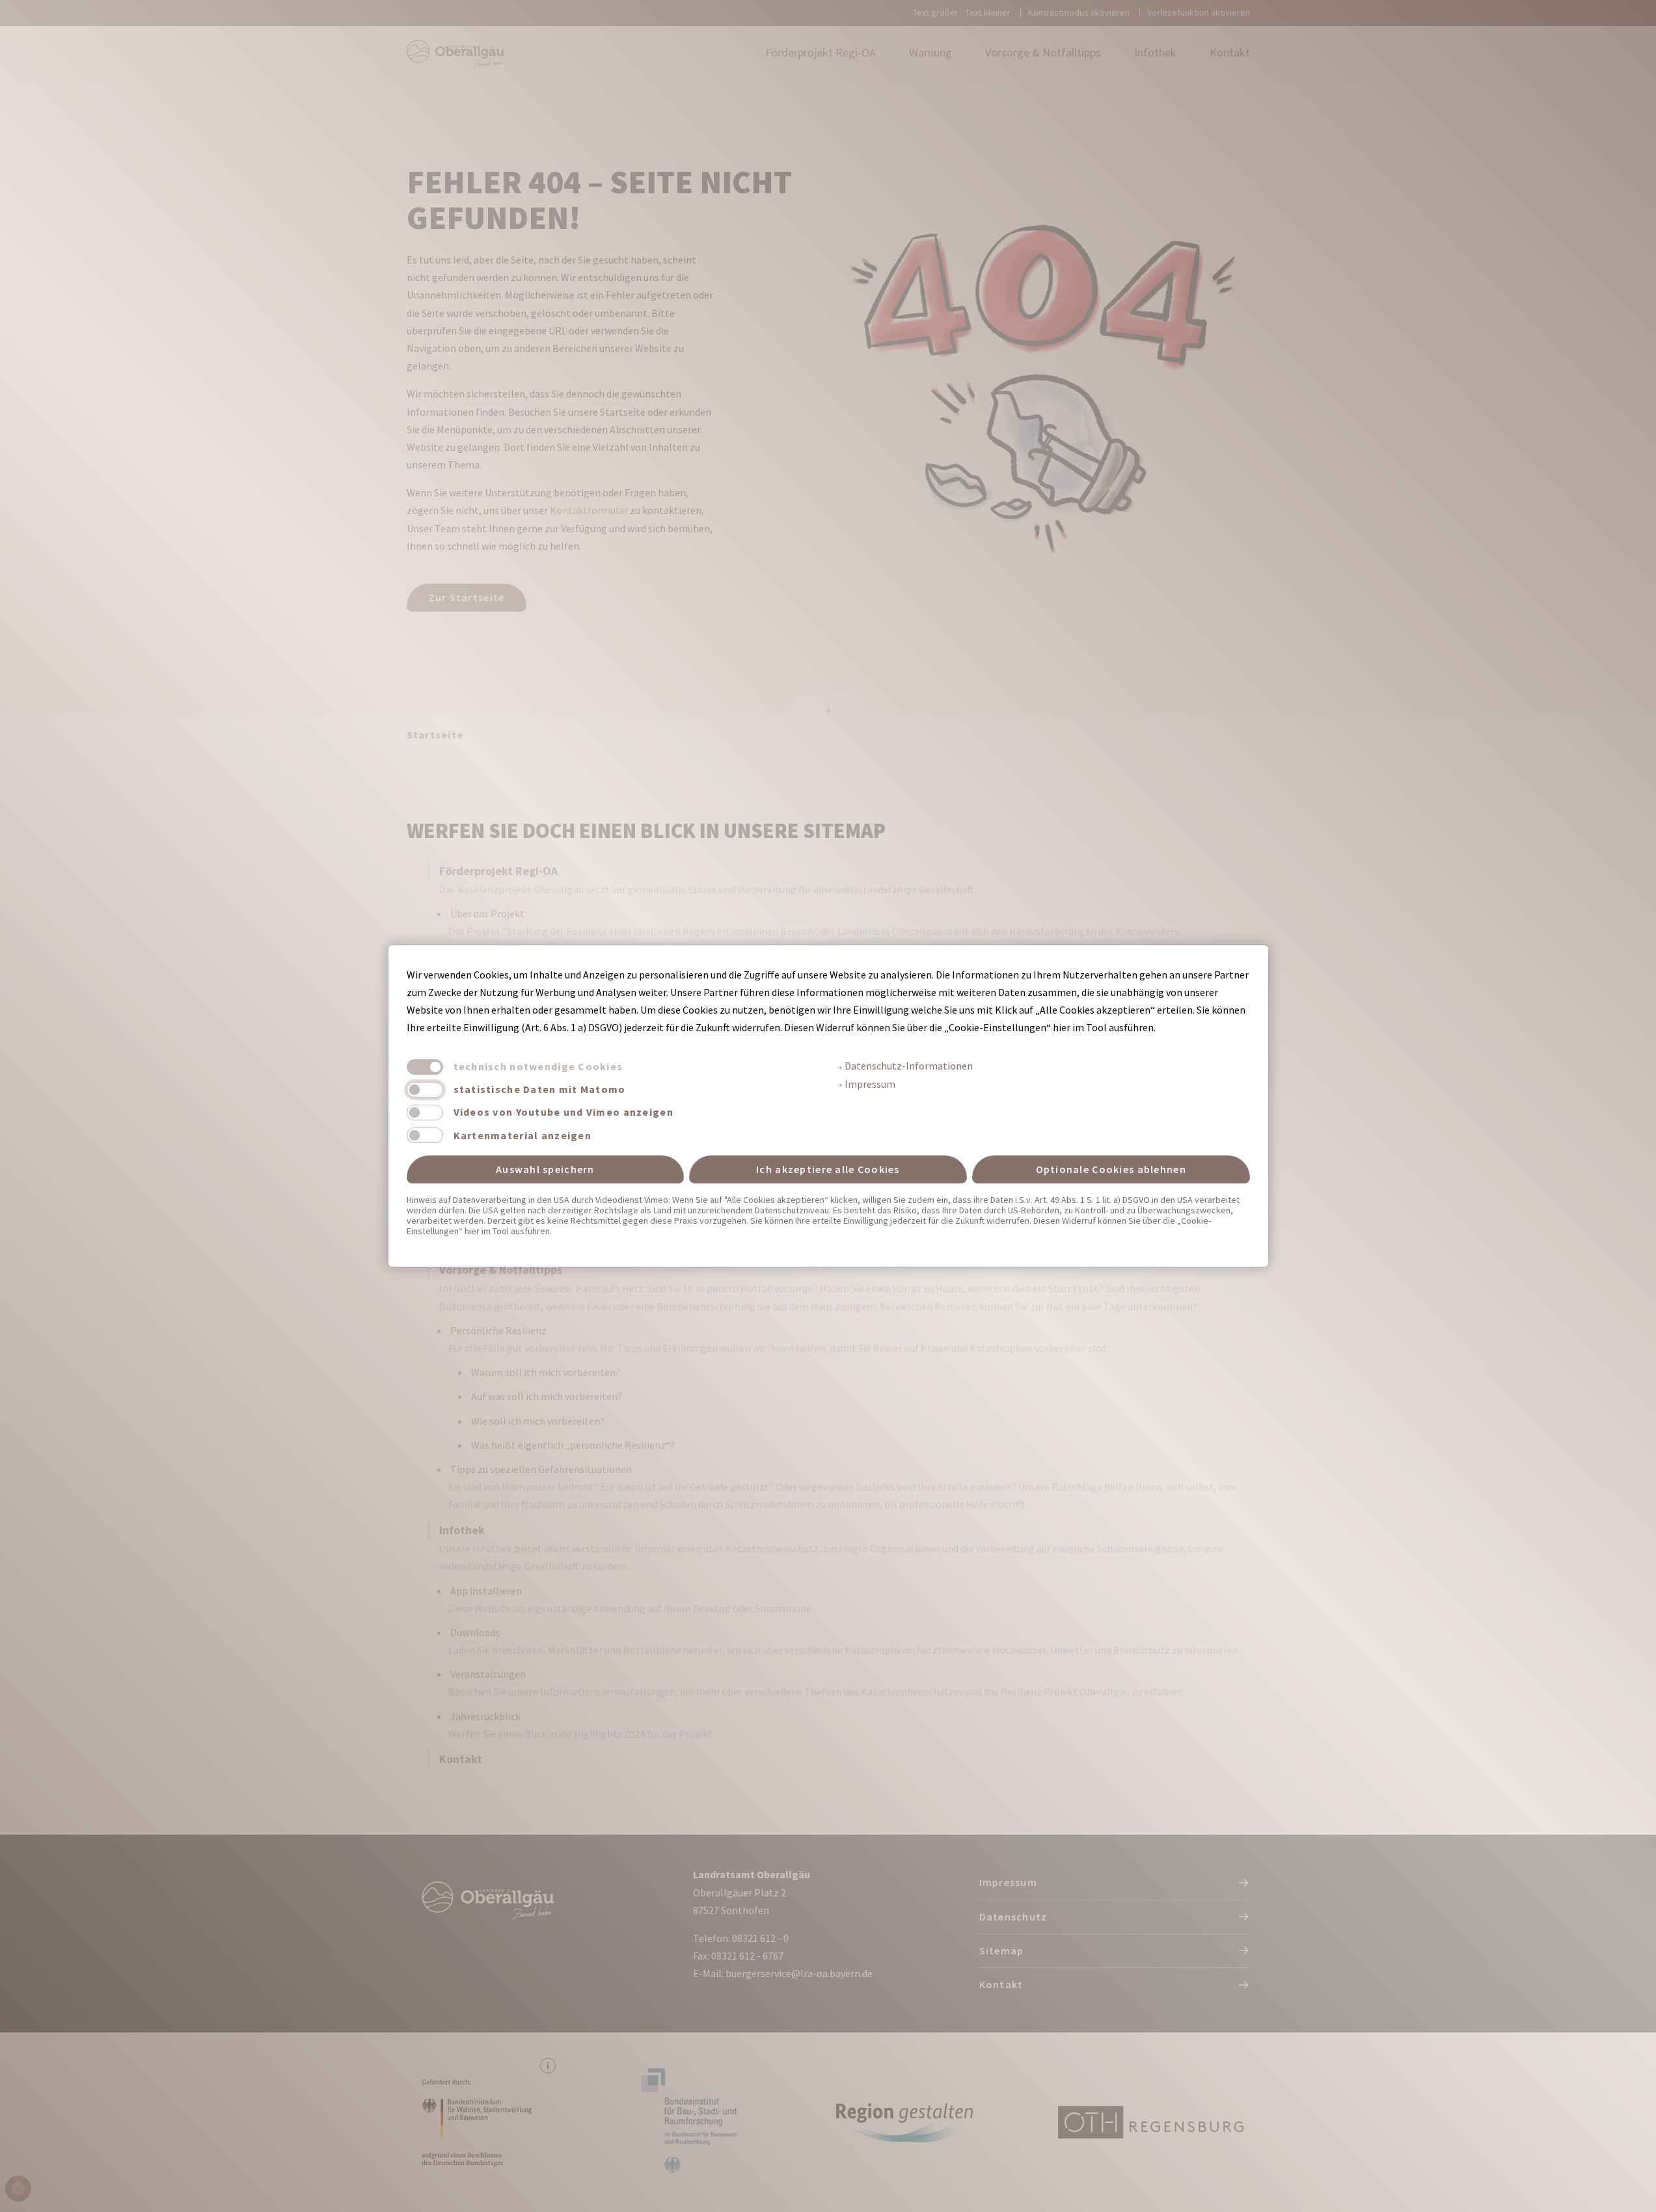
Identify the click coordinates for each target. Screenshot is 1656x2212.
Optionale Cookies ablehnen (1111, 1169)
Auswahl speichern (545, 1169)
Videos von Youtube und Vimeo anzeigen (563, 1112)
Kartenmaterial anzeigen (523, 1135)
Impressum (869, 1084)
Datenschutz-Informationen (908, 1066)
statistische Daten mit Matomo (540, 1089)
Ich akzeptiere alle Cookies (828, 1169)
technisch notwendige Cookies (538, 1066)
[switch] (425, 1090)
